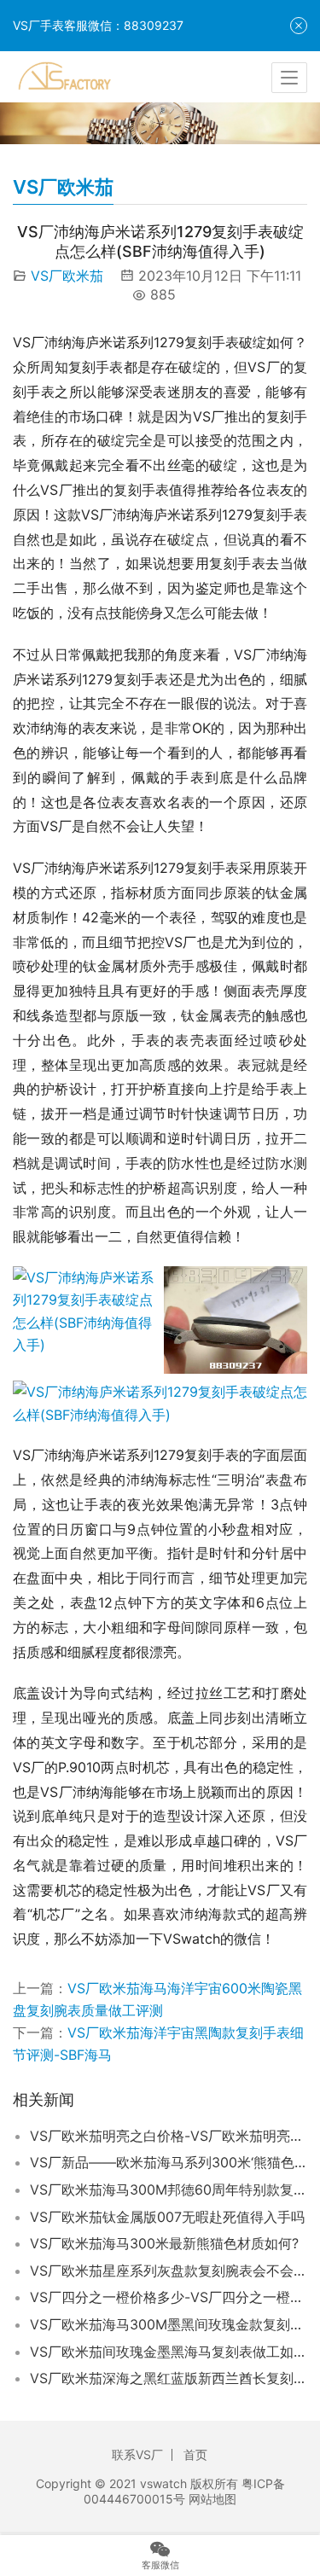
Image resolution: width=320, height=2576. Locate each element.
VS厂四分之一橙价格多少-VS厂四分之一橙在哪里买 (169, 2297)
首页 (195, 2454)
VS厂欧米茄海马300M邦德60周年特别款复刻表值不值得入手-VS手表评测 (169, 2189)
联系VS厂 (137, 2454)
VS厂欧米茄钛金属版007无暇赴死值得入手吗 (167, 2217)
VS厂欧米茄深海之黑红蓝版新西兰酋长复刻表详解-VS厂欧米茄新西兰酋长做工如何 (169, 2378)
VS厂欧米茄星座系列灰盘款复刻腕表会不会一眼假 (169, 2271)
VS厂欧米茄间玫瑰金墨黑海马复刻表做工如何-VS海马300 (169, 2352)
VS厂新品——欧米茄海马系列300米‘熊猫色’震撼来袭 (169, 2162)
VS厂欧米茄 (67, 276)
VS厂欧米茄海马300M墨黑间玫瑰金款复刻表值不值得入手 (169, 2324)
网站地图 (212, 2499)
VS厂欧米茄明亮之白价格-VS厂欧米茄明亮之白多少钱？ (169, 2136)
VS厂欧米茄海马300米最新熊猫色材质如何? (164, 2243)
